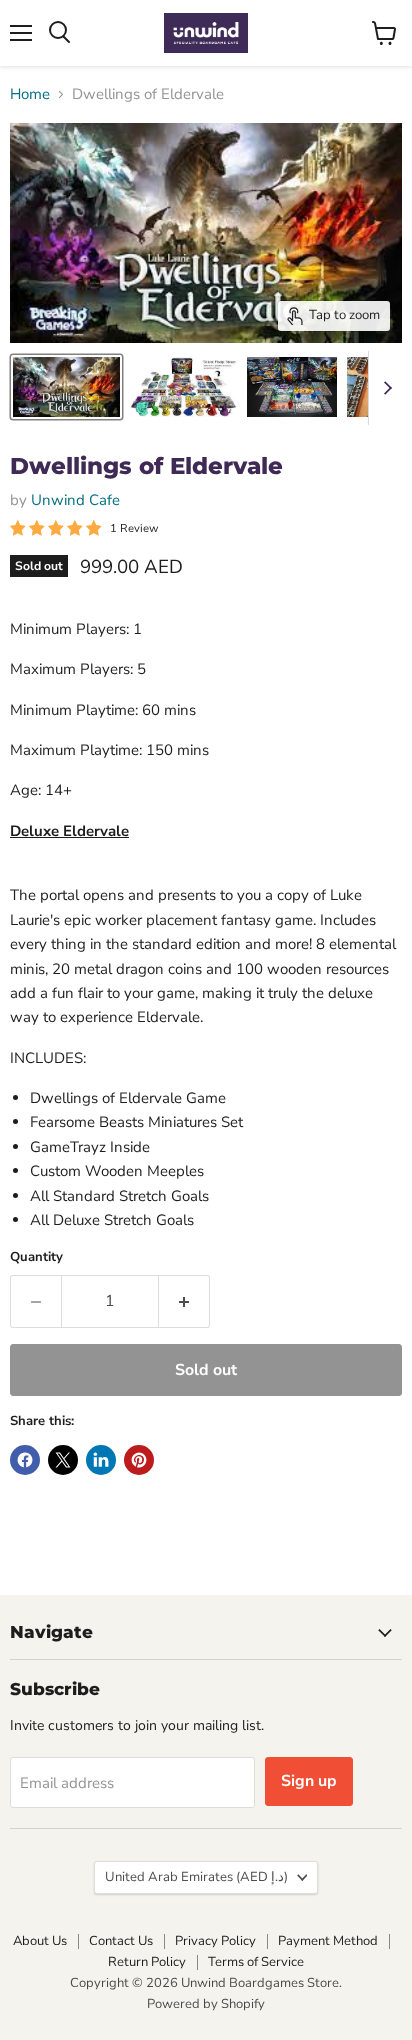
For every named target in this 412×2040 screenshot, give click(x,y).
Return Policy (147, 1962)
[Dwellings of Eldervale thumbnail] (66, 387)
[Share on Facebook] (25, 1460)
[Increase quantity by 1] (184, 1301)
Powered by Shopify (206, 2004)
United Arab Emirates (196, 1877)
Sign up (309, 1781)
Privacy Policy (215, 1941)
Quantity (36, 1257)
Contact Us (121, 1941)
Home (30, 94)
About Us (40, 1941)
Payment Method (328, 1941)
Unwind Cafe (75, 500)
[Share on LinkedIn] (101, 1460)
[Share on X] (63, 1460)
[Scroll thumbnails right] (384, 388)
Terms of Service (256, 1962)
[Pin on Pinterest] (139, 1460)
